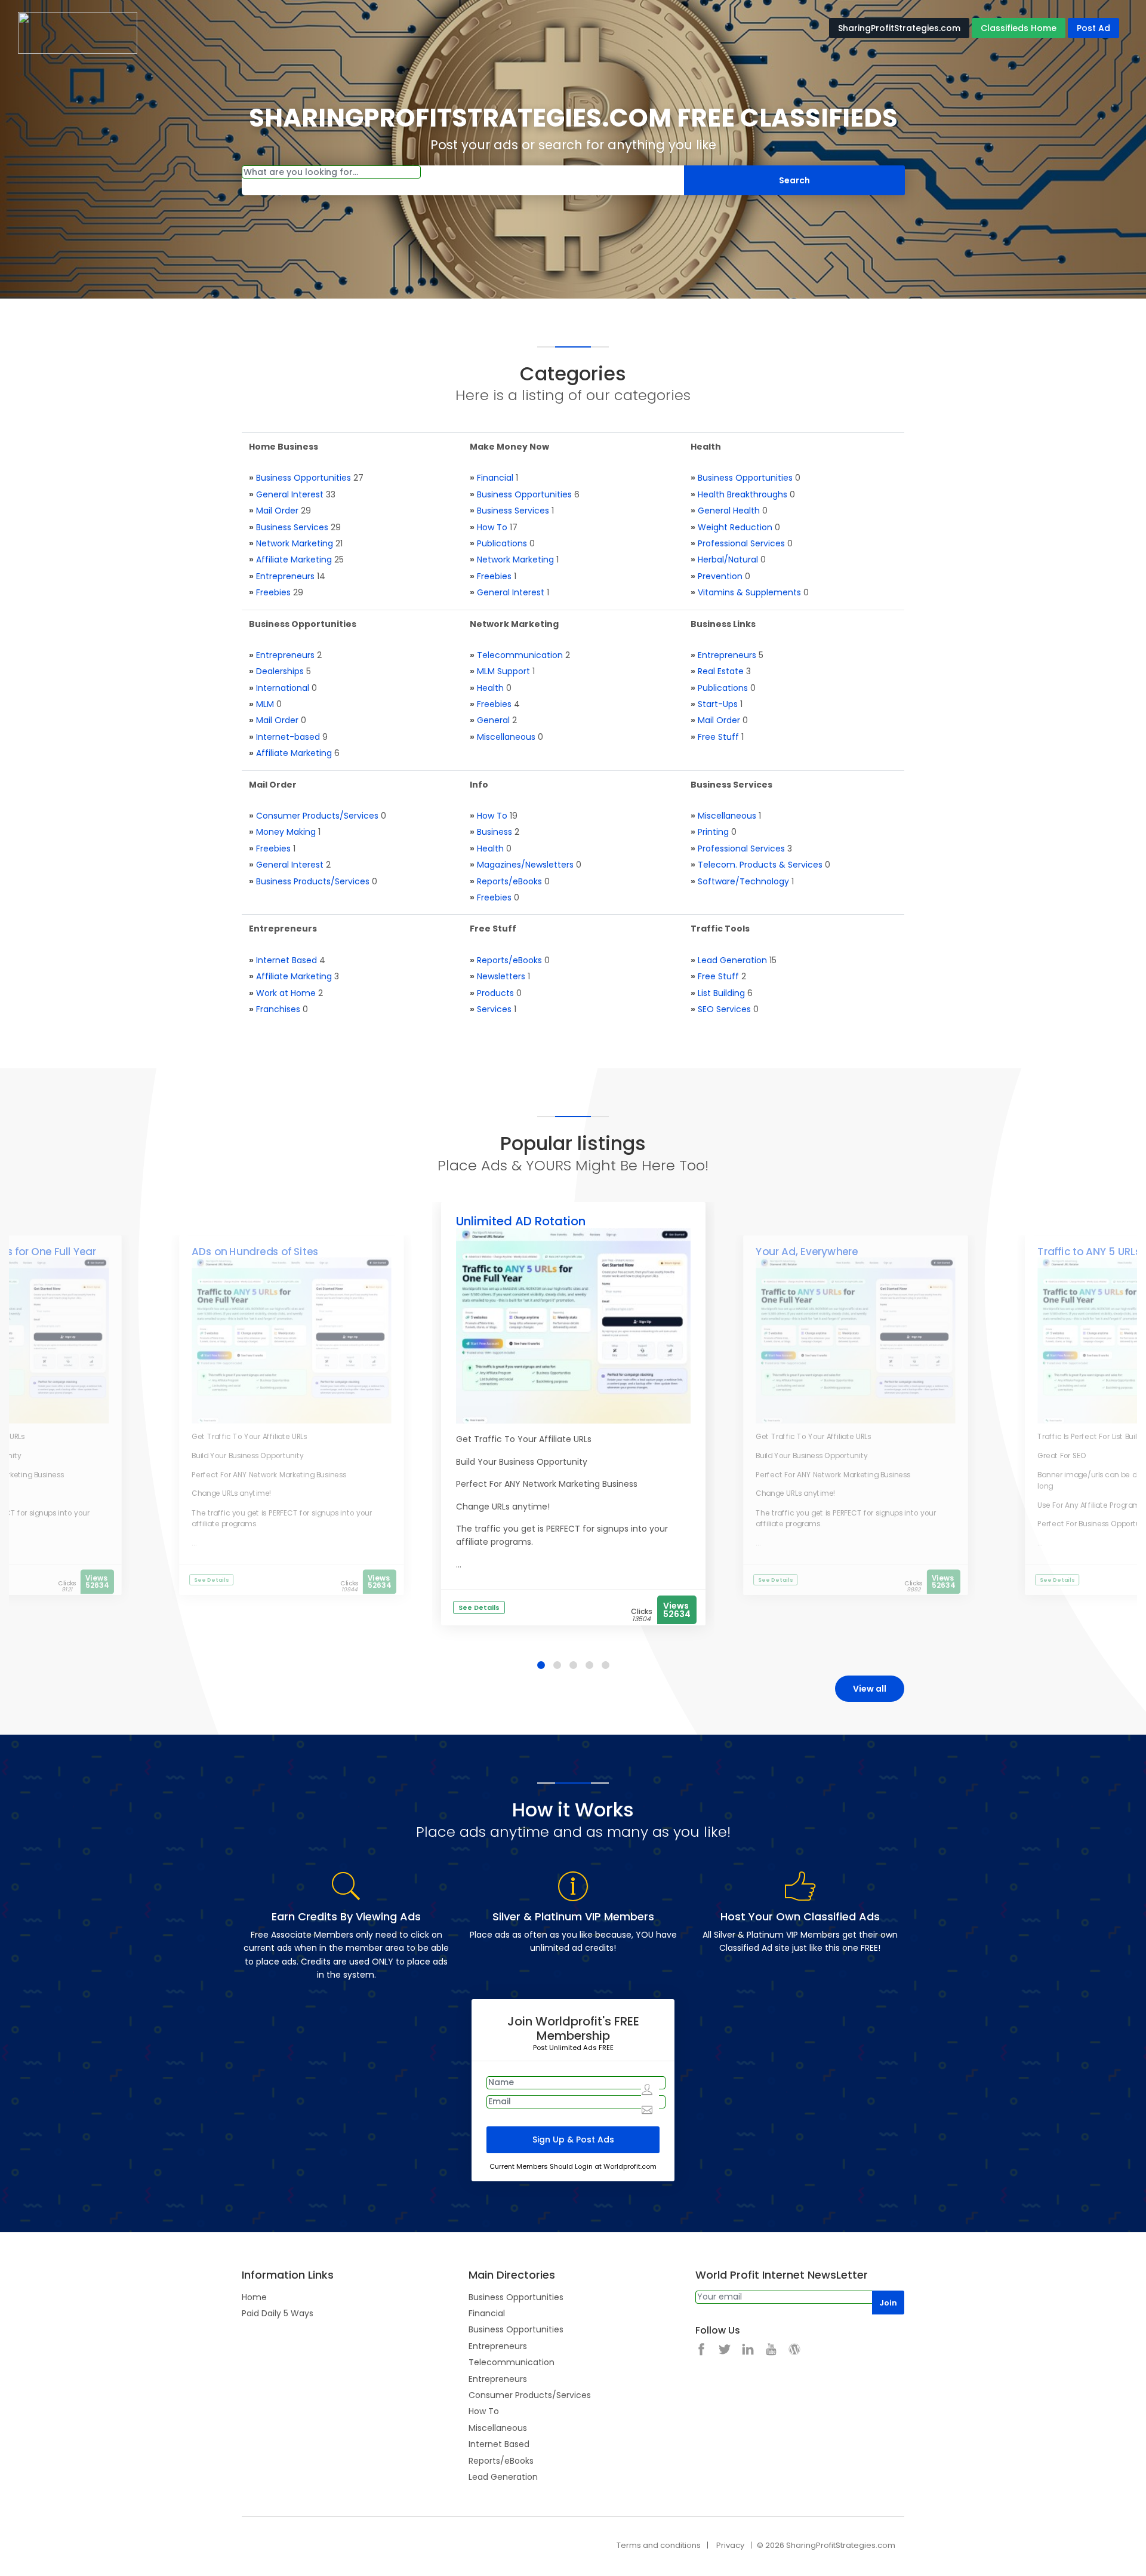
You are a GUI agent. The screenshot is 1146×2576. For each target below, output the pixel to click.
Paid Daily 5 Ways (278, 2313)
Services (494, 1009)
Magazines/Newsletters (525, 865)
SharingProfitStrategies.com (899, 28)
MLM (265, 704)
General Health (729, 511)
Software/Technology (743, 881)
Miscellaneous (506, 737)
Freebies (273, 592)
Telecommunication (520, 655)
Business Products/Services (313, 881)
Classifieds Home (1019, 28)
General (493, 720)
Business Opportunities (304, 478)
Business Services (292, 527)
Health (490, 688)
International (283, 688)
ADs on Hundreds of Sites (255, 1252)
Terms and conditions (659, 2545)
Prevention (720, 576)
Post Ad (1093, 28)
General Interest (290, 494)
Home (254, 2297)
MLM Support (503, 671)
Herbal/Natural (728, 560)
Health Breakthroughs (743, 494)
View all (870, 1689)
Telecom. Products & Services (760, 865)
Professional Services (741, 543)
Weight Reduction (735, 527)
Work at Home (286, 993)
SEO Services (724, 1009)
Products (495, 993)
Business (495, 832)
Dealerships (280, 671)
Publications (502, 543)
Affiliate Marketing (294, 560)
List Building (721, 993)
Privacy (730, 2545)
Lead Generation (732, 960)
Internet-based (288, 737)
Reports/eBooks (509, 881)
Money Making (286, 832)
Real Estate (721, 671)
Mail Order (277, 511)
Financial (495, 478)
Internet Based (286, 960)
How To (492, 527)
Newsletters (501, 976)
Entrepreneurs (285, 576)
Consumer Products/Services (317, 816)
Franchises (278, 1009)
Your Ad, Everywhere (807, 1252)
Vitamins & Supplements (749, 592)
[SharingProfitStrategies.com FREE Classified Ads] (78, 32)
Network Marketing (295, 543)
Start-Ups (718, 704)
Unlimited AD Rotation (521, 1221)
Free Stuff (718, 737)
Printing (713, 832)
